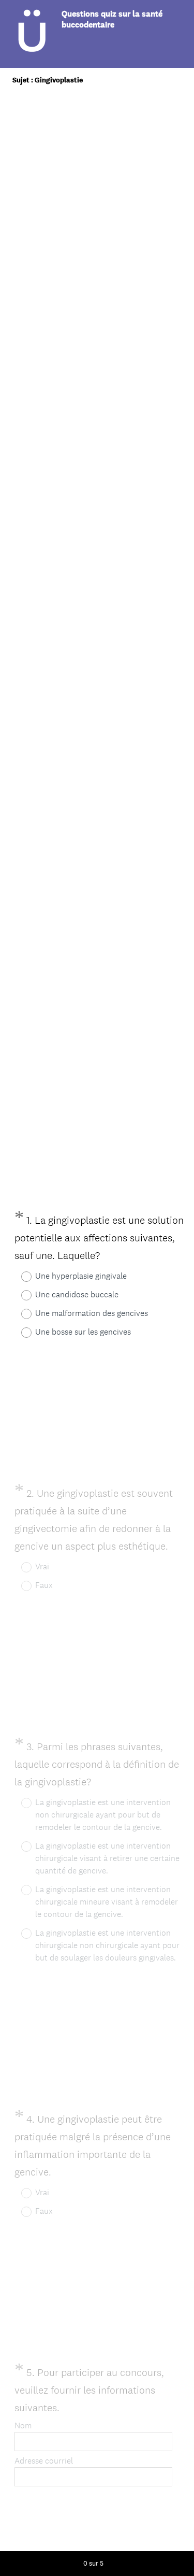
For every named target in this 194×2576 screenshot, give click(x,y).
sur (93, 2563)
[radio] (20, 1277)
